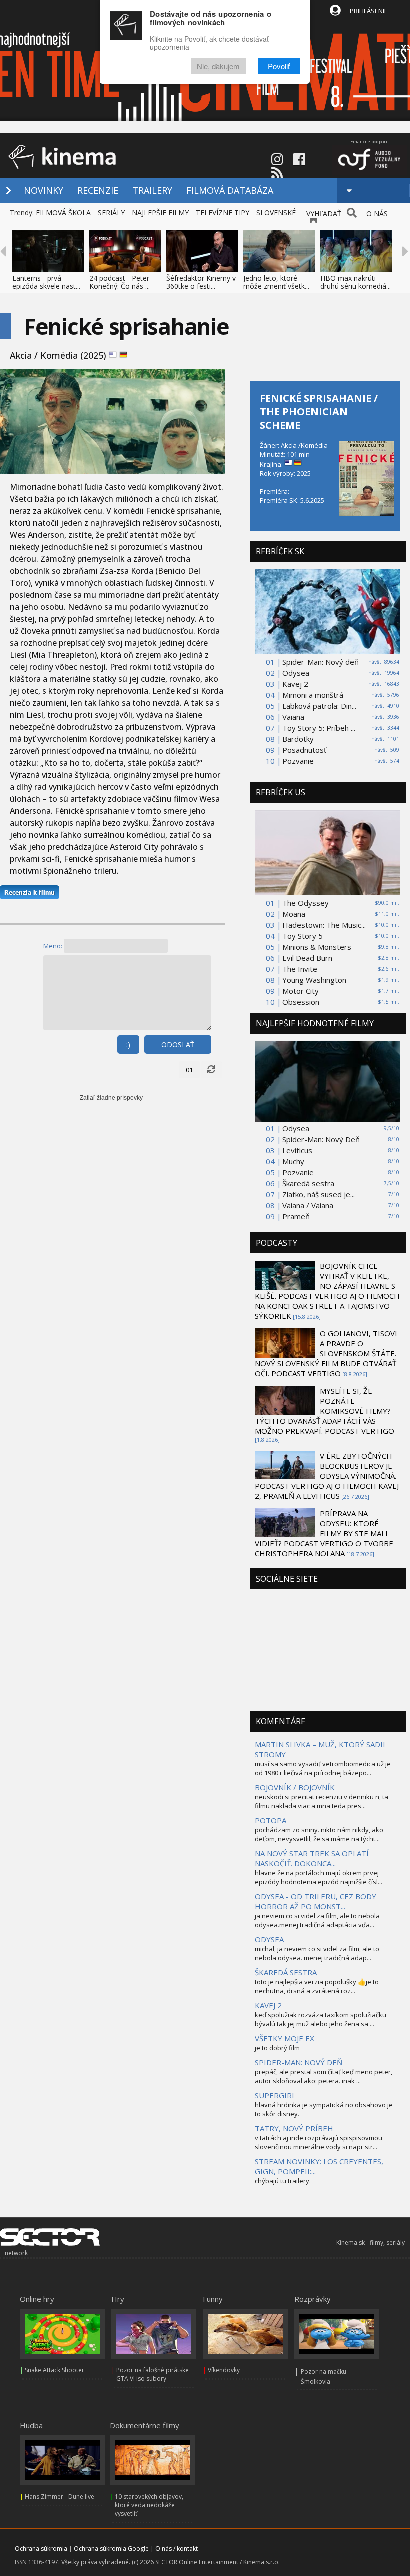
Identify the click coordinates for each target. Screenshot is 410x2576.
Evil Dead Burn (307, 958)
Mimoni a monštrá (313, 695)
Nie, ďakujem (218, 66)
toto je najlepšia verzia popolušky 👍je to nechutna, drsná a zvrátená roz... (317, 1986)
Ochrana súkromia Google (111, 2548)
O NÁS (377, 214)
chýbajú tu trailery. (283, 2181)
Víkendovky (224, 2370)
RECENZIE (98, 190)
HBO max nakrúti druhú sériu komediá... (356, 282)
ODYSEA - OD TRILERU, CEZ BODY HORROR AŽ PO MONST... (316, 1901)
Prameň (296, 1216)
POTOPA (271, 1820)
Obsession (301, 1002)
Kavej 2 (295, 684)
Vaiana (293, 717)
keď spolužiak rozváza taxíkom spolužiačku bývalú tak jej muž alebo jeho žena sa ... (321, 2019)
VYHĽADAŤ (324, 214)
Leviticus (297, 1150)
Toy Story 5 (303, 936)
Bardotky (298, 739)
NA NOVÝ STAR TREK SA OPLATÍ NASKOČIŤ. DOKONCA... (312, 1858)
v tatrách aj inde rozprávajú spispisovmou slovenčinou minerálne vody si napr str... (319, 2142)
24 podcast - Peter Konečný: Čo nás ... (120, 282)
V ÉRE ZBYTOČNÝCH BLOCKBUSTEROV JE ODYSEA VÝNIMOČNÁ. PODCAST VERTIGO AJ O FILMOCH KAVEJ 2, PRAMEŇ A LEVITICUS (327, 1476)
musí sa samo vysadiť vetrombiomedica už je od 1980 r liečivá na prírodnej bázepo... (323, 1768)
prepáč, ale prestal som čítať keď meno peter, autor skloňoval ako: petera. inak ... (324, 2076)
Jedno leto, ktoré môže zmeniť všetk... (276, 282)
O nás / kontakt (177, 2548)
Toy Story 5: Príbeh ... (319, 728)
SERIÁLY (111, 213)
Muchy (293, 1161)
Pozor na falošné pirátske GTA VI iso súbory (153, 2374)
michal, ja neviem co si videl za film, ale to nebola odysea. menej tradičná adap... (317, 1953)
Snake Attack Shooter (55, 2370)
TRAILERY (152, 190)
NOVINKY (44, 190)
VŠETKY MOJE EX (285, 2038)
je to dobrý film (277, 2048)
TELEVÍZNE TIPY (223, 213)
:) (128, 1045)
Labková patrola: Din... (319, 706)
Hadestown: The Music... (324, 925)
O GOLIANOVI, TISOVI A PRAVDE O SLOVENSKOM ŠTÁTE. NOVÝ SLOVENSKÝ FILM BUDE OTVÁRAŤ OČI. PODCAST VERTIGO (326, 1353)
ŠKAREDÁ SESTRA (286, 1972)
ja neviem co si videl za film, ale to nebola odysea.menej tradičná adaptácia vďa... (317, 1920)
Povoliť (279, 66)
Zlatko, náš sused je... (319, 1194)
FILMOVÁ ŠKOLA (63, 213)
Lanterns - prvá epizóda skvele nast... (46, 282)
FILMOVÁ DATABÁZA (230, 190)
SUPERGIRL (275, 2095)
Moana (294, 914)
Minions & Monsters (317, 947)
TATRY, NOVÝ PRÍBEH (294, 2128)
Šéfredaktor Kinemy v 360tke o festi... (201, 282)
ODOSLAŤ (178, 1045)
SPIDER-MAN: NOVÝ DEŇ (299, 2062)
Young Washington (314, 980)
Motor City (301, 991)
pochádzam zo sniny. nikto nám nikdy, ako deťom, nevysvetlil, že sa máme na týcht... (319, 1834)
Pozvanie (298, 761)
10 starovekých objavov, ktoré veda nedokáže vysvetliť (149, 2505)
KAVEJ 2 (268, 2005)
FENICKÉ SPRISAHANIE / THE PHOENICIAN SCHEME (319, 412)
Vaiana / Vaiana (308, 1205)
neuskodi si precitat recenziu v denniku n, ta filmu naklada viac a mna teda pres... (322, 1801)
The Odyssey (306, 903)
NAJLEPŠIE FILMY (160, 213)
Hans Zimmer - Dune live (60, 2496)
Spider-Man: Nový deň (321, 662)
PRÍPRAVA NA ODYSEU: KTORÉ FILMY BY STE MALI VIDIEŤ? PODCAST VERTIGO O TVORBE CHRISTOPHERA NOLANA (324, 1533)
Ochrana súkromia (41, 2548)
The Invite (300, 969)
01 (189, 1070)
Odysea (296, 673)
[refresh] (211, 1070)
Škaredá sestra (308, 1183)
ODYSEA (269, 1939)
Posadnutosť (304, 750)
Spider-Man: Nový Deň (321, 1139)
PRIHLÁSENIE (369, 11)
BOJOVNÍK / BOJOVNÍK (295, 1787)
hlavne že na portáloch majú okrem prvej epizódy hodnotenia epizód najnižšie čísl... (319, 1877)
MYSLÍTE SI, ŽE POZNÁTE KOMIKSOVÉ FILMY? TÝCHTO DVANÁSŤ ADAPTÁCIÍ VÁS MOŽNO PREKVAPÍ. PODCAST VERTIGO (325, 1411)
